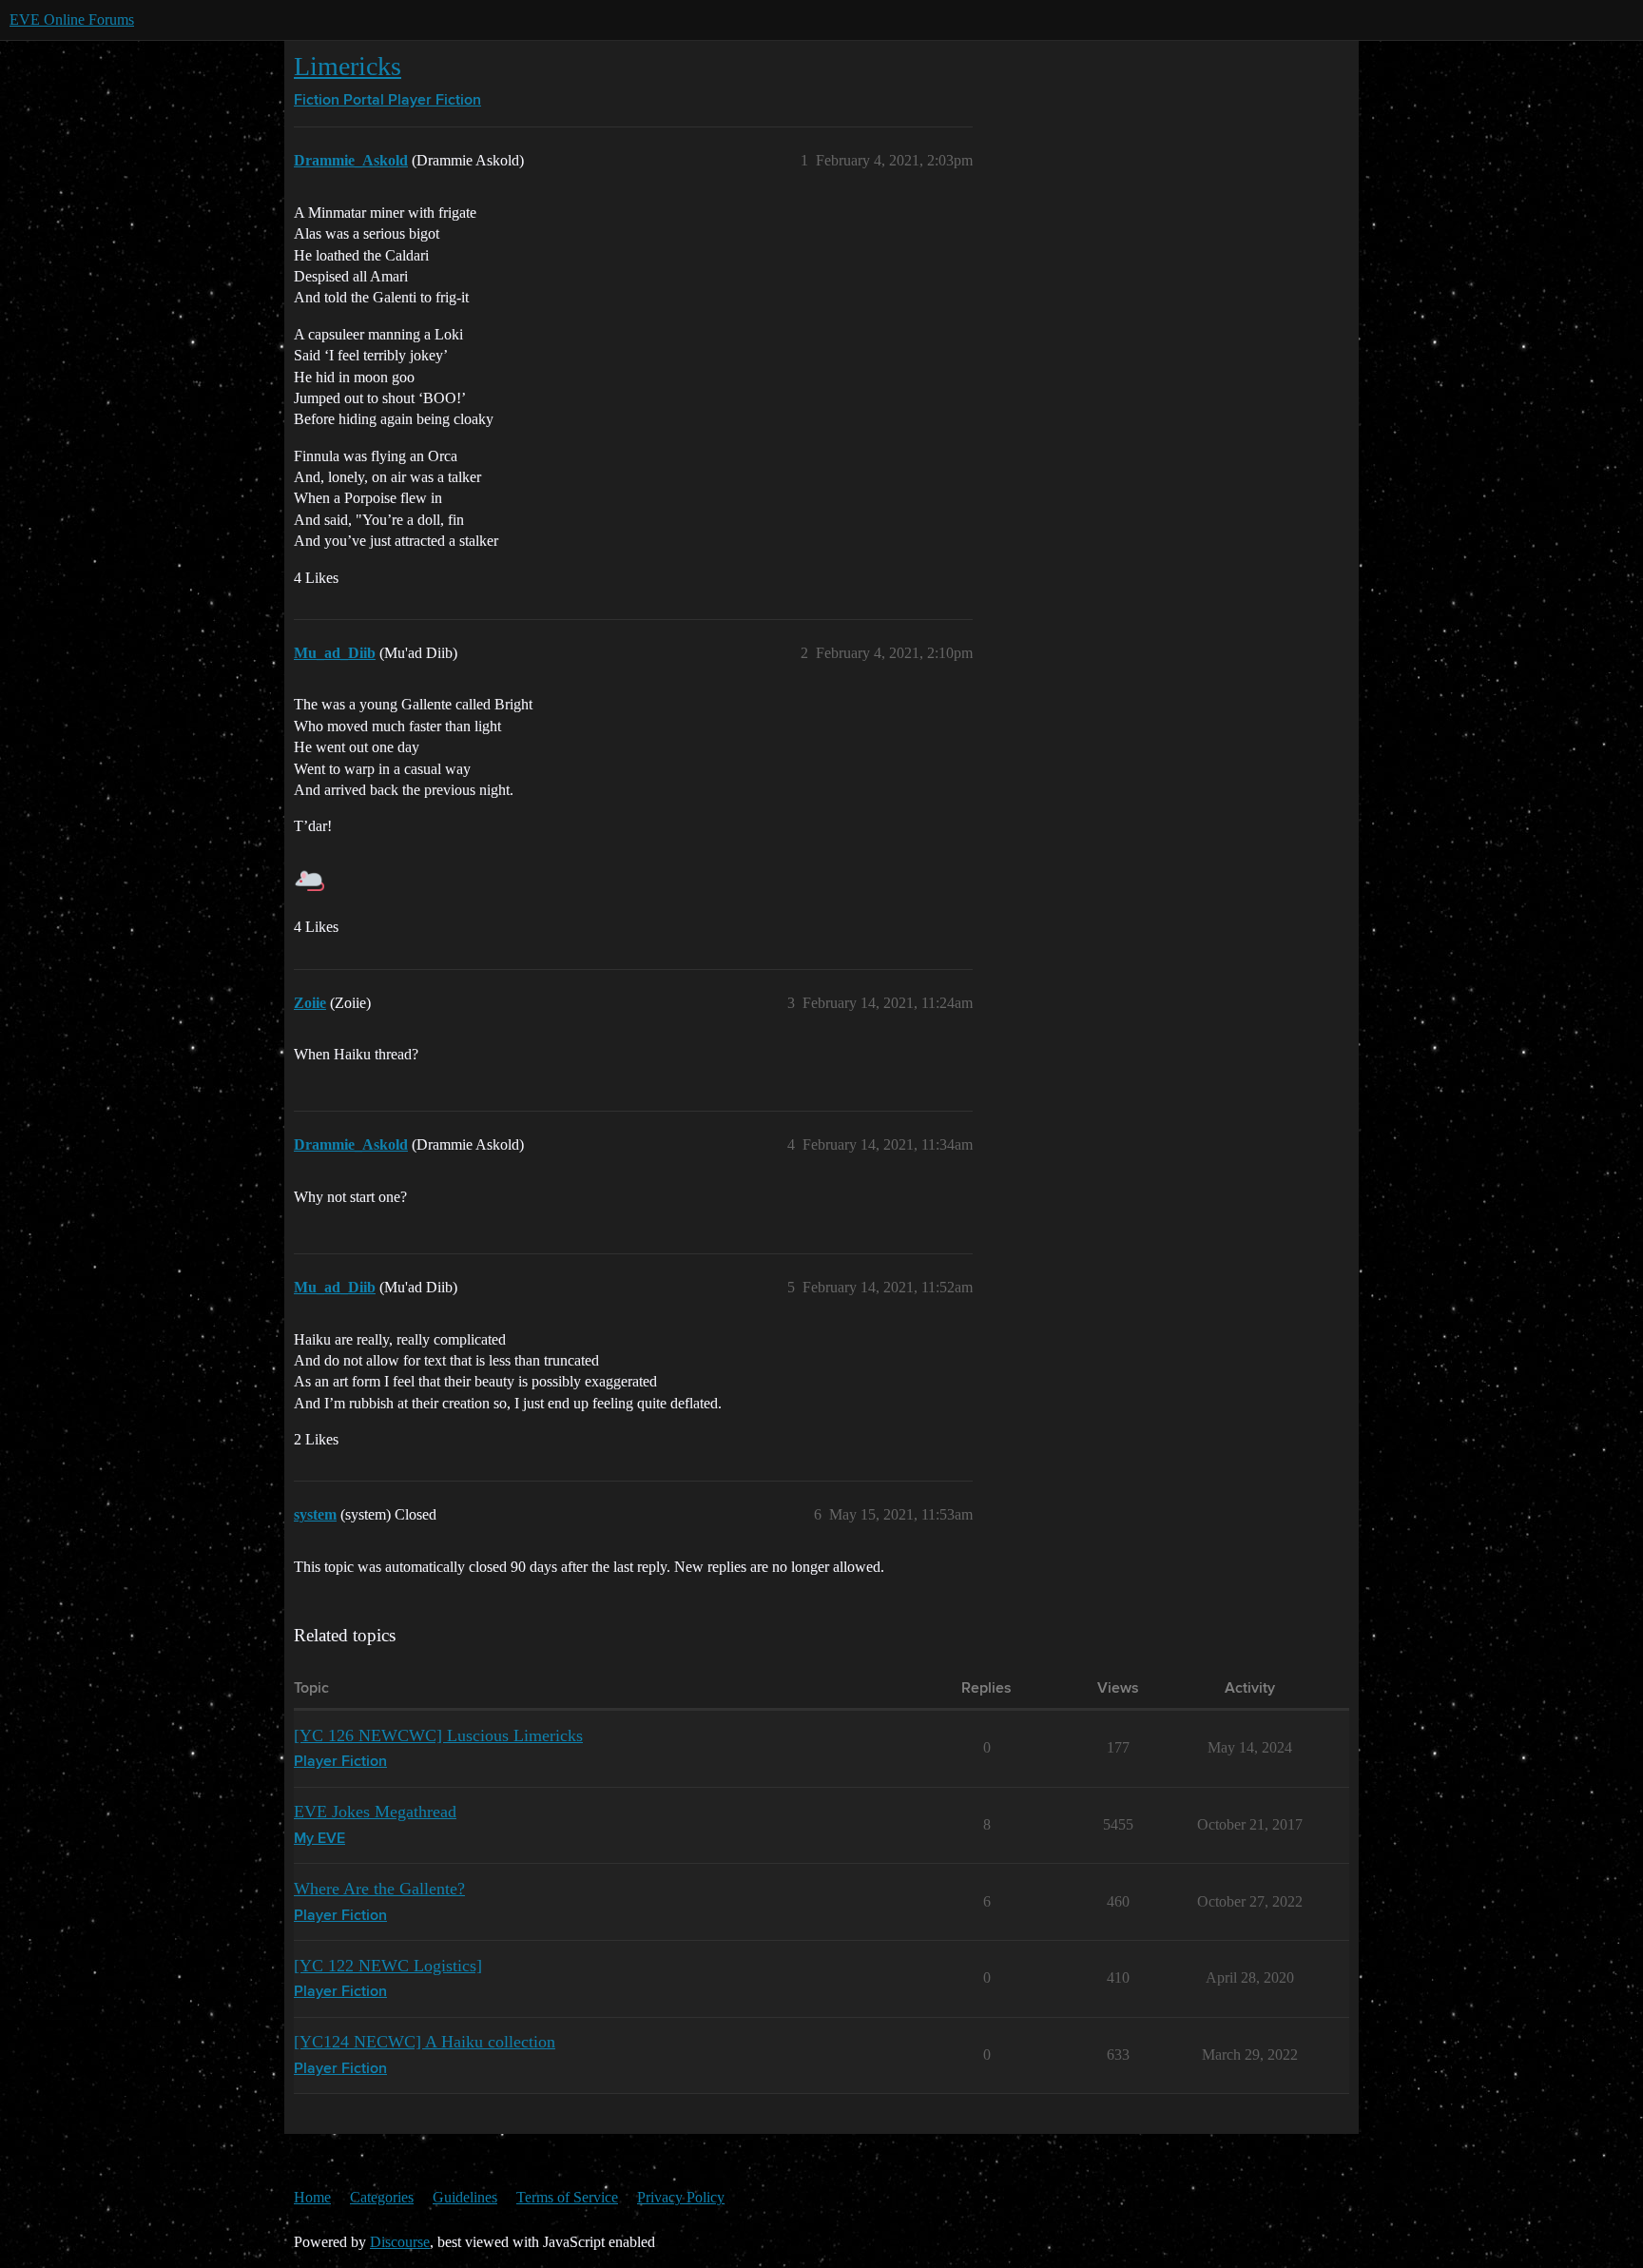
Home (312, 2197)
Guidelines (465, 2197)
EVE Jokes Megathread (375, 1812)
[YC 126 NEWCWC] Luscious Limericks (438, 1735)
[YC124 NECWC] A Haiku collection (425, 2042)
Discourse (400, 2242)
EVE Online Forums (72, 19)
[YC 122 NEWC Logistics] (388, 1966)
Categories (382, 2197)
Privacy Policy (681, 2197)
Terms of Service (567, 2197)
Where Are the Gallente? (379, 1889)
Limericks (348, 66)
